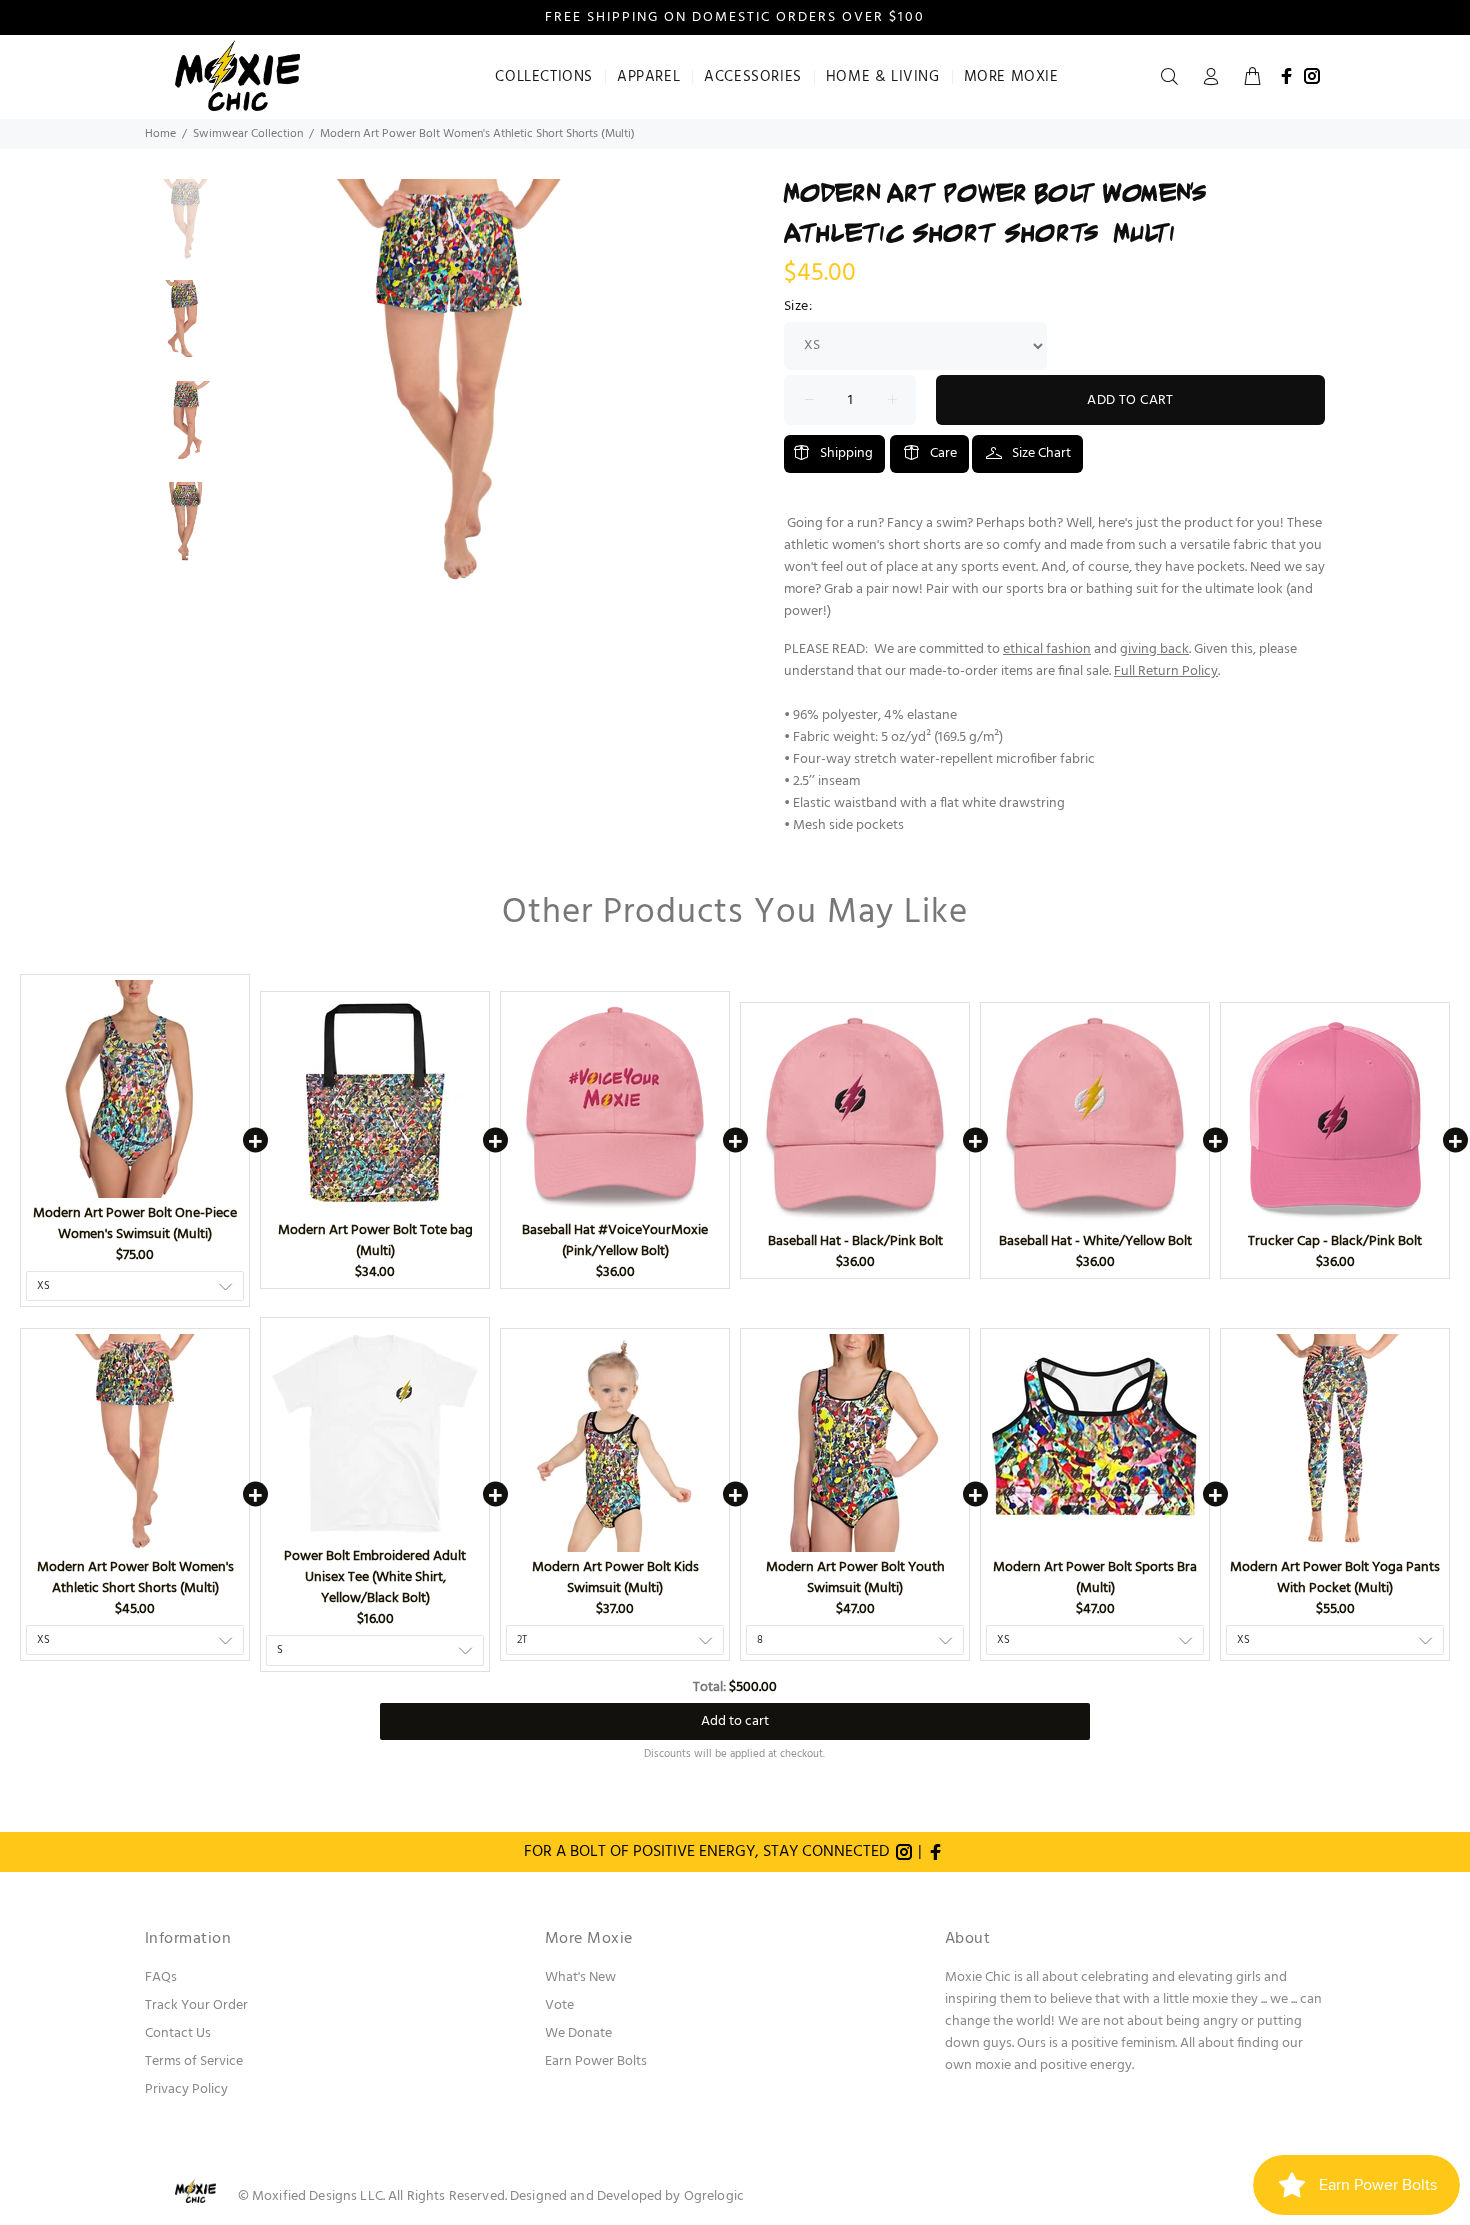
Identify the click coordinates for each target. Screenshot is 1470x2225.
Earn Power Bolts (596, 2061)
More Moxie (1011, 77)
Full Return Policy (1166, 671)
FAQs (161, 1977)
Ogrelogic (714, 2196)
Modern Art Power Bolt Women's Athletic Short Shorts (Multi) (135, 1578)
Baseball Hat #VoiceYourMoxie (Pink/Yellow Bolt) (615, 1241)
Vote (559, 2005)
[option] (185, 229)
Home (160, 134)
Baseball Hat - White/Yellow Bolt (1095, 1241)
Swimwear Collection (248, 134)
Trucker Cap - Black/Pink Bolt (1335, 1241)
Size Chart (1041, 453)
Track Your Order (196, 2005)
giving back (1154, 649)
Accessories (753, 77)
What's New (580, 1977)
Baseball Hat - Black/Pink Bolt (855, 1241)
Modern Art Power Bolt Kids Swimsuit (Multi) (615, 1578)
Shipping (846, 453)
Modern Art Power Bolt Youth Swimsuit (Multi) (855, 1578)
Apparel (648, 77)
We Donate (578, 2033)
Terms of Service (194, 2061)
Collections (544, 77)
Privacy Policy (186, 2089)
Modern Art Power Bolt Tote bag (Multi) (375, 1241)
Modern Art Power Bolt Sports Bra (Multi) (1095, 1578)
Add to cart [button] (735, 1721)
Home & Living (883, 77)
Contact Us (178, 2033)
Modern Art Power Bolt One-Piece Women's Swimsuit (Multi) (135, 1224)
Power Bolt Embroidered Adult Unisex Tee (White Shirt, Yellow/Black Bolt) (375, 1577)
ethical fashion (1047, 649)
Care (943, 453)
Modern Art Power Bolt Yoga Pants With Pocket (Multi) (1335, 1578)
